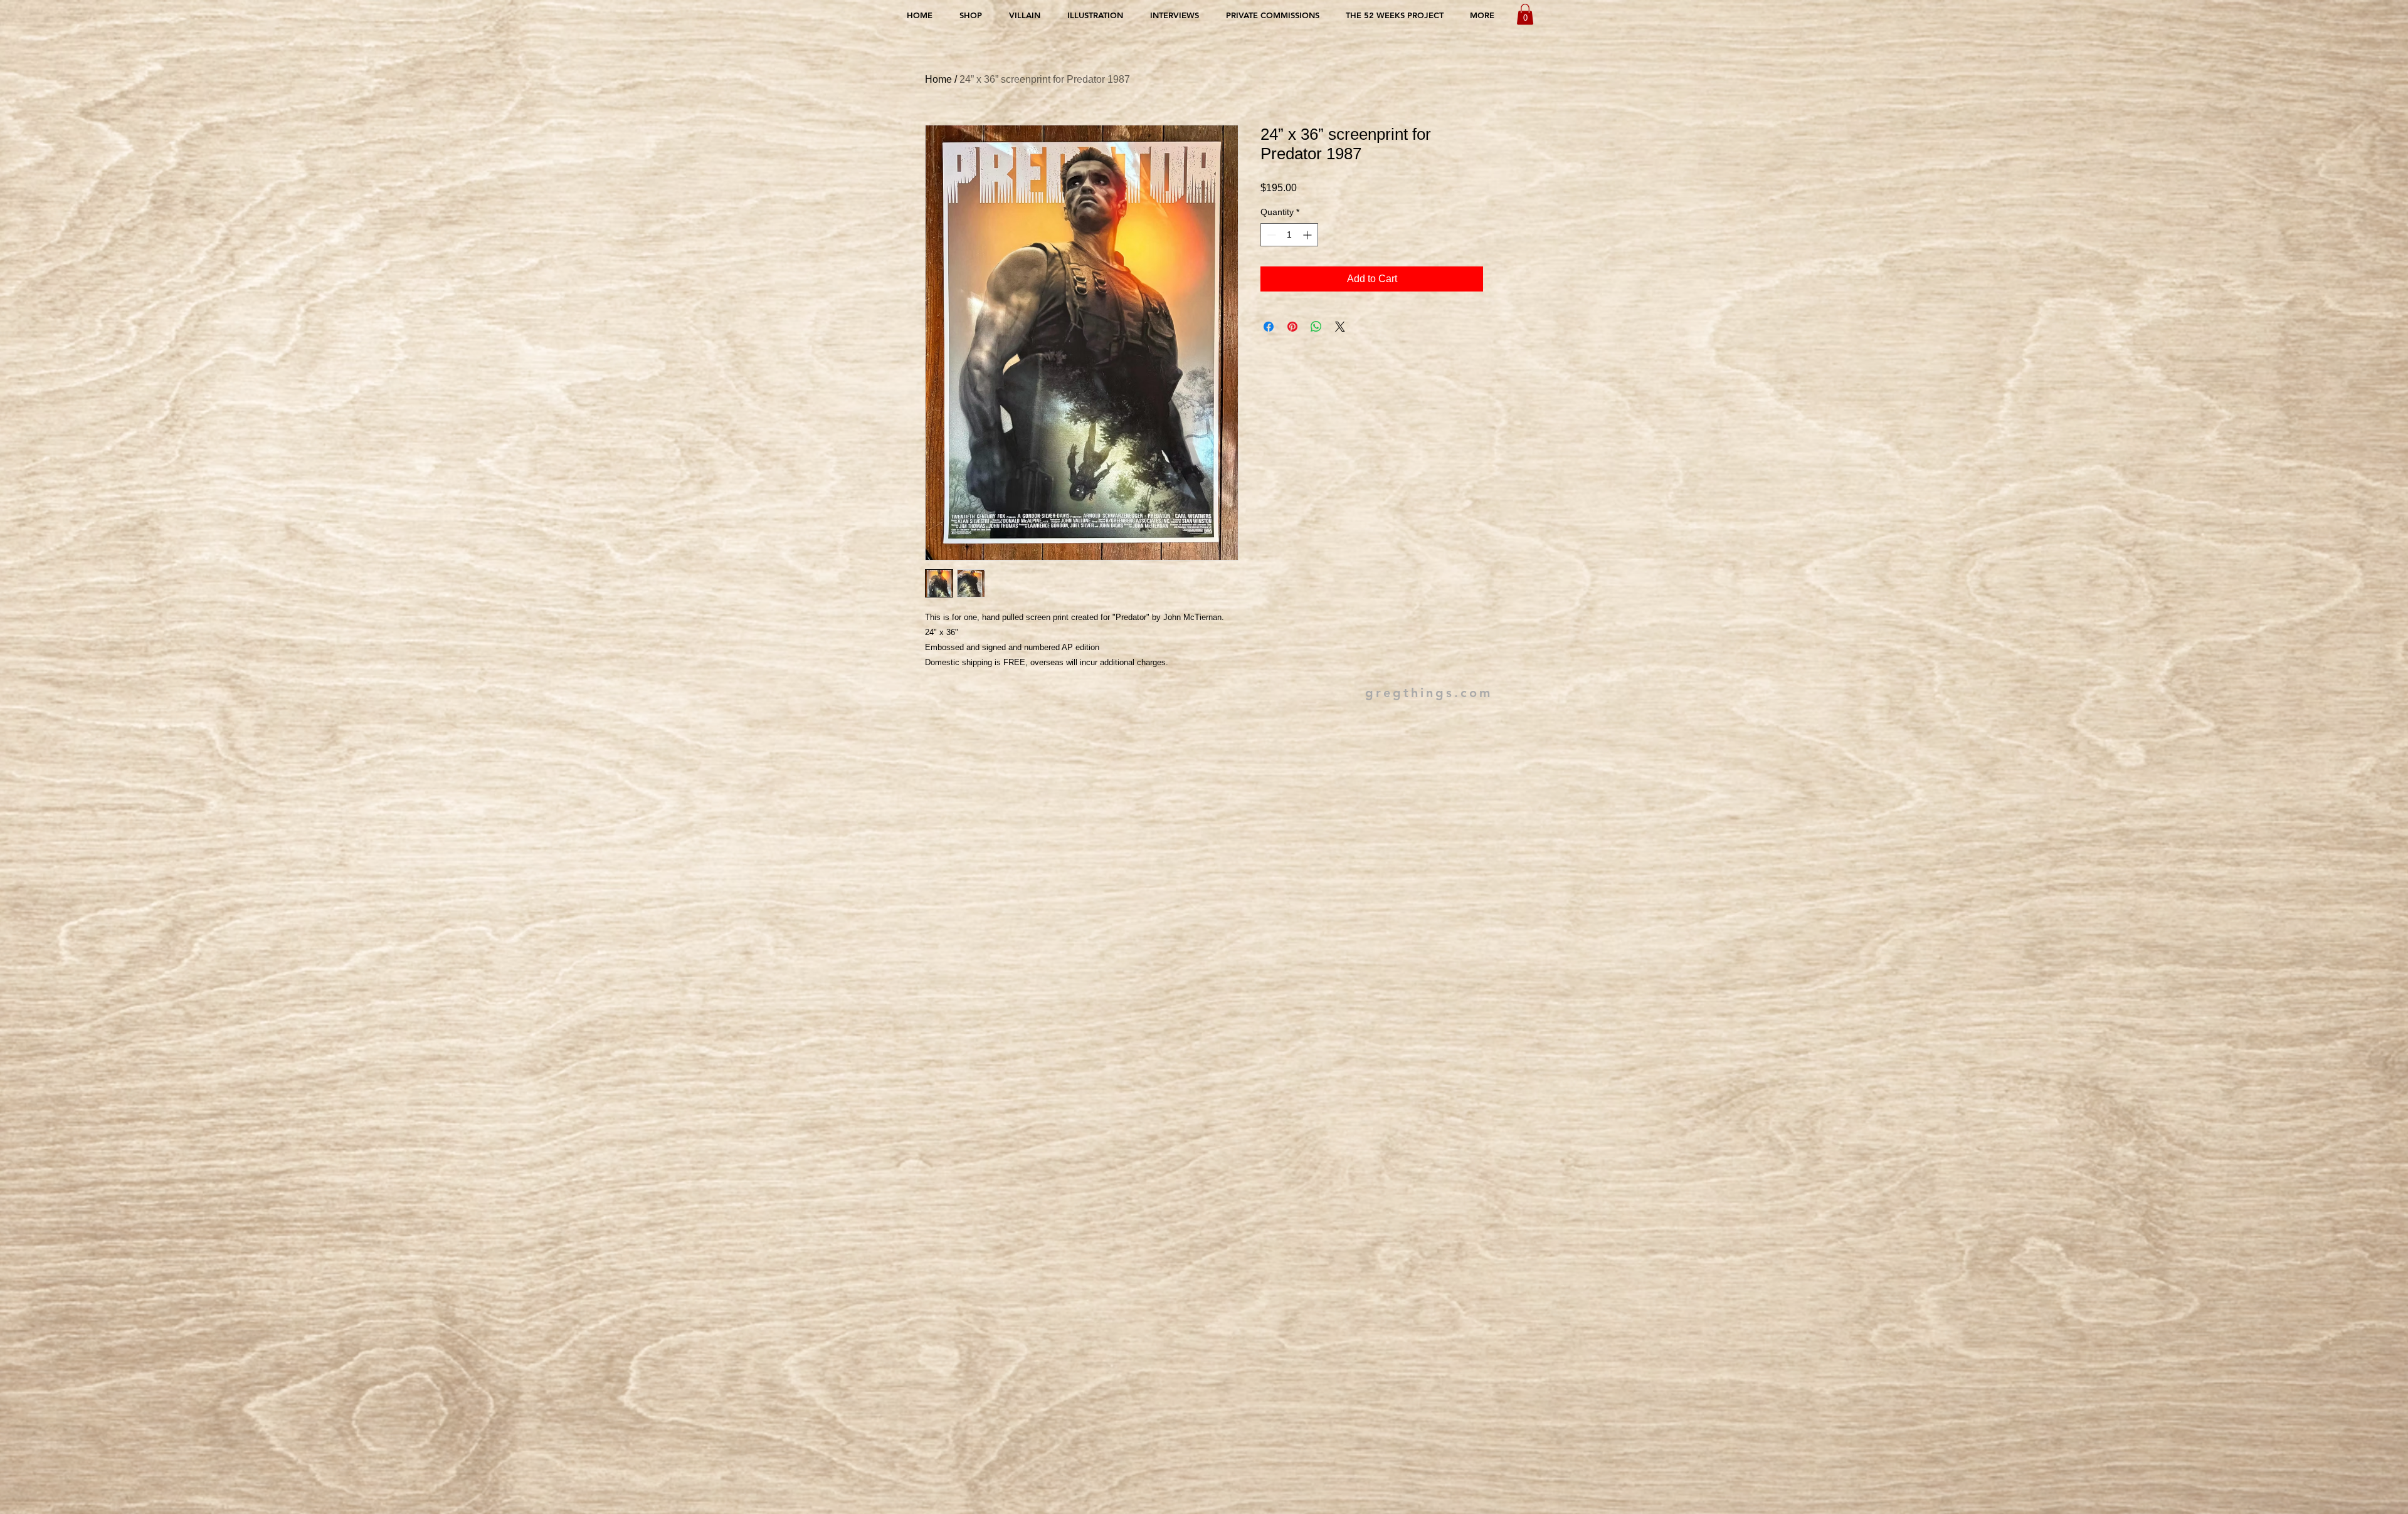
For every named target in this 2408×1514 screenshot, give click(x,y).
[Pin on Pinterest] (1292, 327)
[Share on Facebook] (1269, 327)
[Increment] (1308, 235)
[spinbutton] (1289, 235)
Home (938, 79)
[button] (1525, 14)
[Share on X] (1340, 327)
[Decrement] (1270, 235)
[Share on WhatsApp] (1316, 327)
